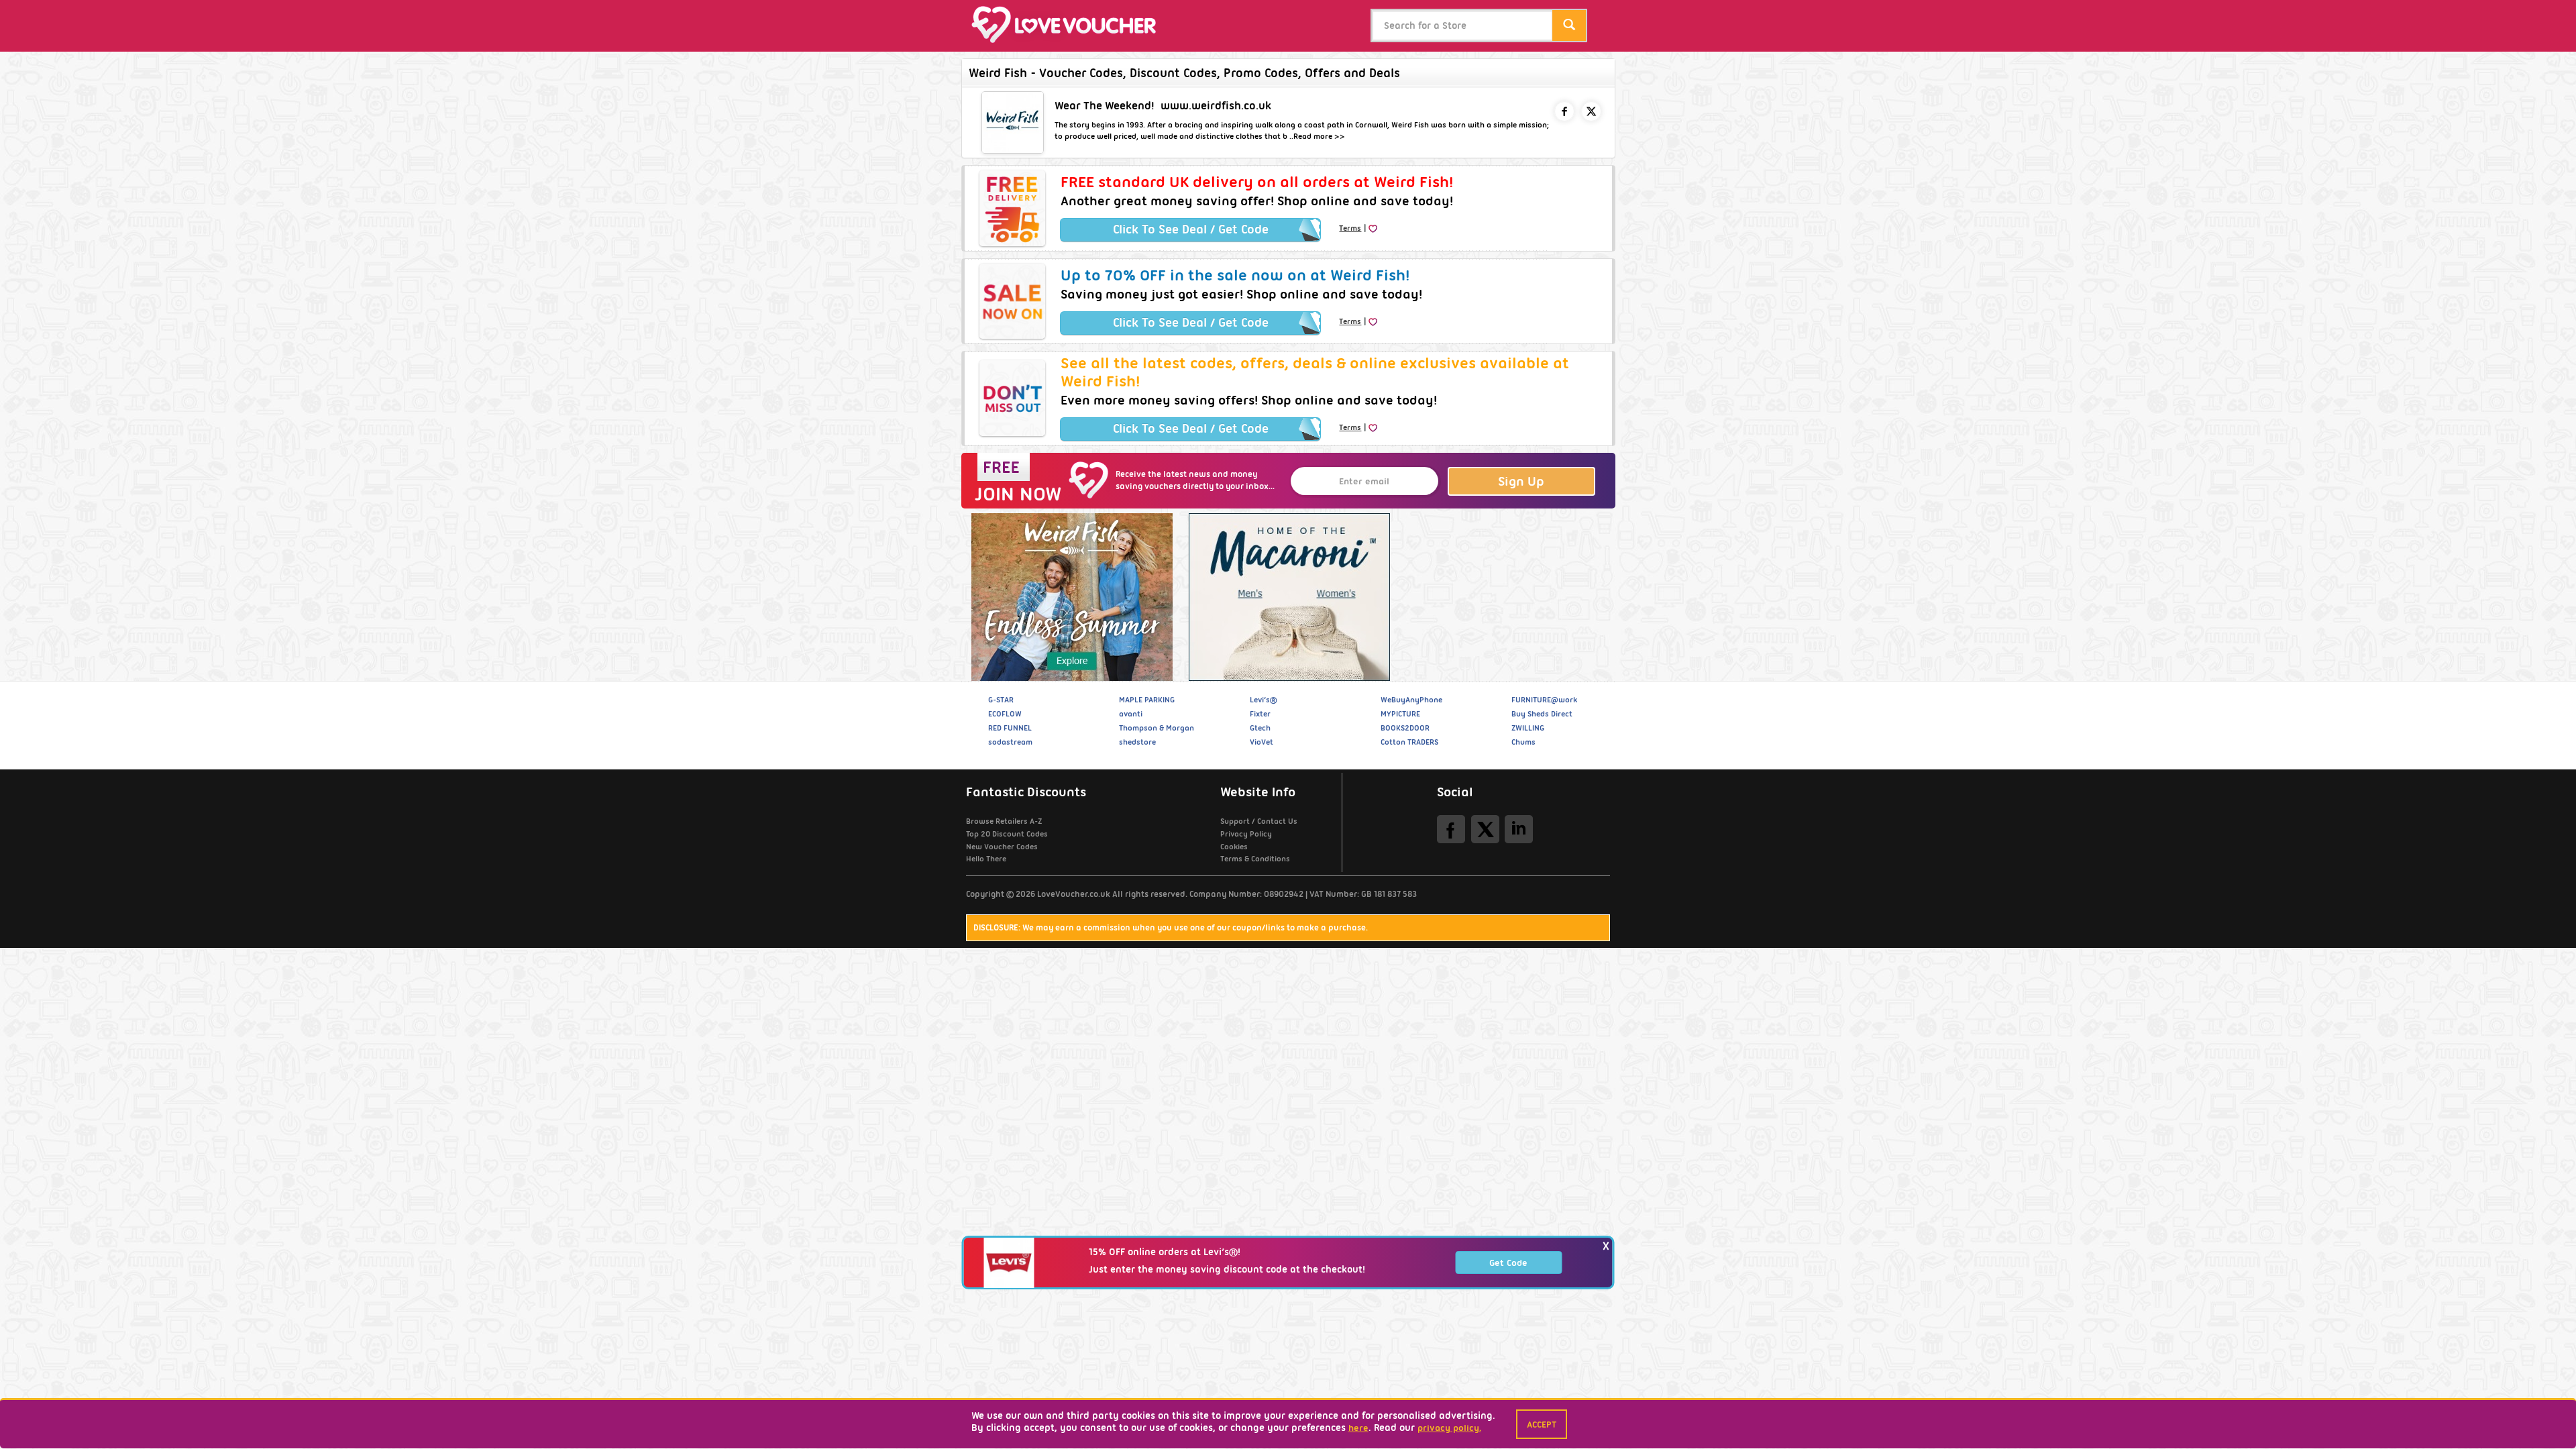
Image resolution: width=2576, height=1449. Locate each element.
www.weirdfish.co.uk (1216, 106)
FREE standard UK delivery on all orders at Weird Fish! (1257, 182)
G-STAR (1001, 700)
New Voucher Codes (1002, 847)
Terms (1350, 228)
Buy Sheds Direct (1542, 714)
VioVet (1262, 742)
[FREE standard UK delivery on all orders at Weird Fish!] (1012, 208)
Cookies (1234, 847)
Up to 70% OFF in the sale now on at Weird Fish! (1235, 275)
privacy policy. (1449, 1428)
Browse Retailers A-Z (1004, 821)
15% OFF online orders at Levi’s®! (1165, 1252)
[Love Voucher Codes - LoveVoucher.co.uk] (1070, 24)
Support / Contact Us (1259, 821)
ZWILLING (1528, 728)
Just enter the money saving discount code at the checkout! (1227, 1270)
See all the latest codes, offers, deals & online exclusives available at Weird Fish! (1315, 372)
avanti (1131, 714)
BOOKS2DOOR (1405, 728)
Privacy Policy (1246, 834)
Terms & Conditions (1255, 859)
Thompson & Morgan (1157, 728)
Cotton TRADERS (1409, 742)
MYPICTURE (1400, 714)
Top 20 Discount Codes (1007, 834)
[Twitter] (1485, 829)
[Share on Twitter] (1591, 111)
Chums (1523, 742)
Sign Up (1521, 481)
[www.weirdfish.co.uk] (1013, 122)
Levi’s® (1263, 700)
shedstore (1137, 742)
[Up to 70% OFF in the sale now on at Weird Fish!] (1012, 301)
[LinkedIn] (1519, 829)
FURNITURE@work (1544, 700)
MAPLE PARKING (1147, 700)
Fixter (1260, 714)
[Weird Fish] (1070, 597)
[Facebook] (1451, 829)
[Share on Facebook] (1564, 111)
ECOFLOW (1005, 714)
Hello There (986, 859)
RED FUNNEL (1010, 728)
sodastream (1010, 742)
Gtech (1260, 728)
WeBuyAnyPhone (1411, 700)
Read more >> (1319, 136)
